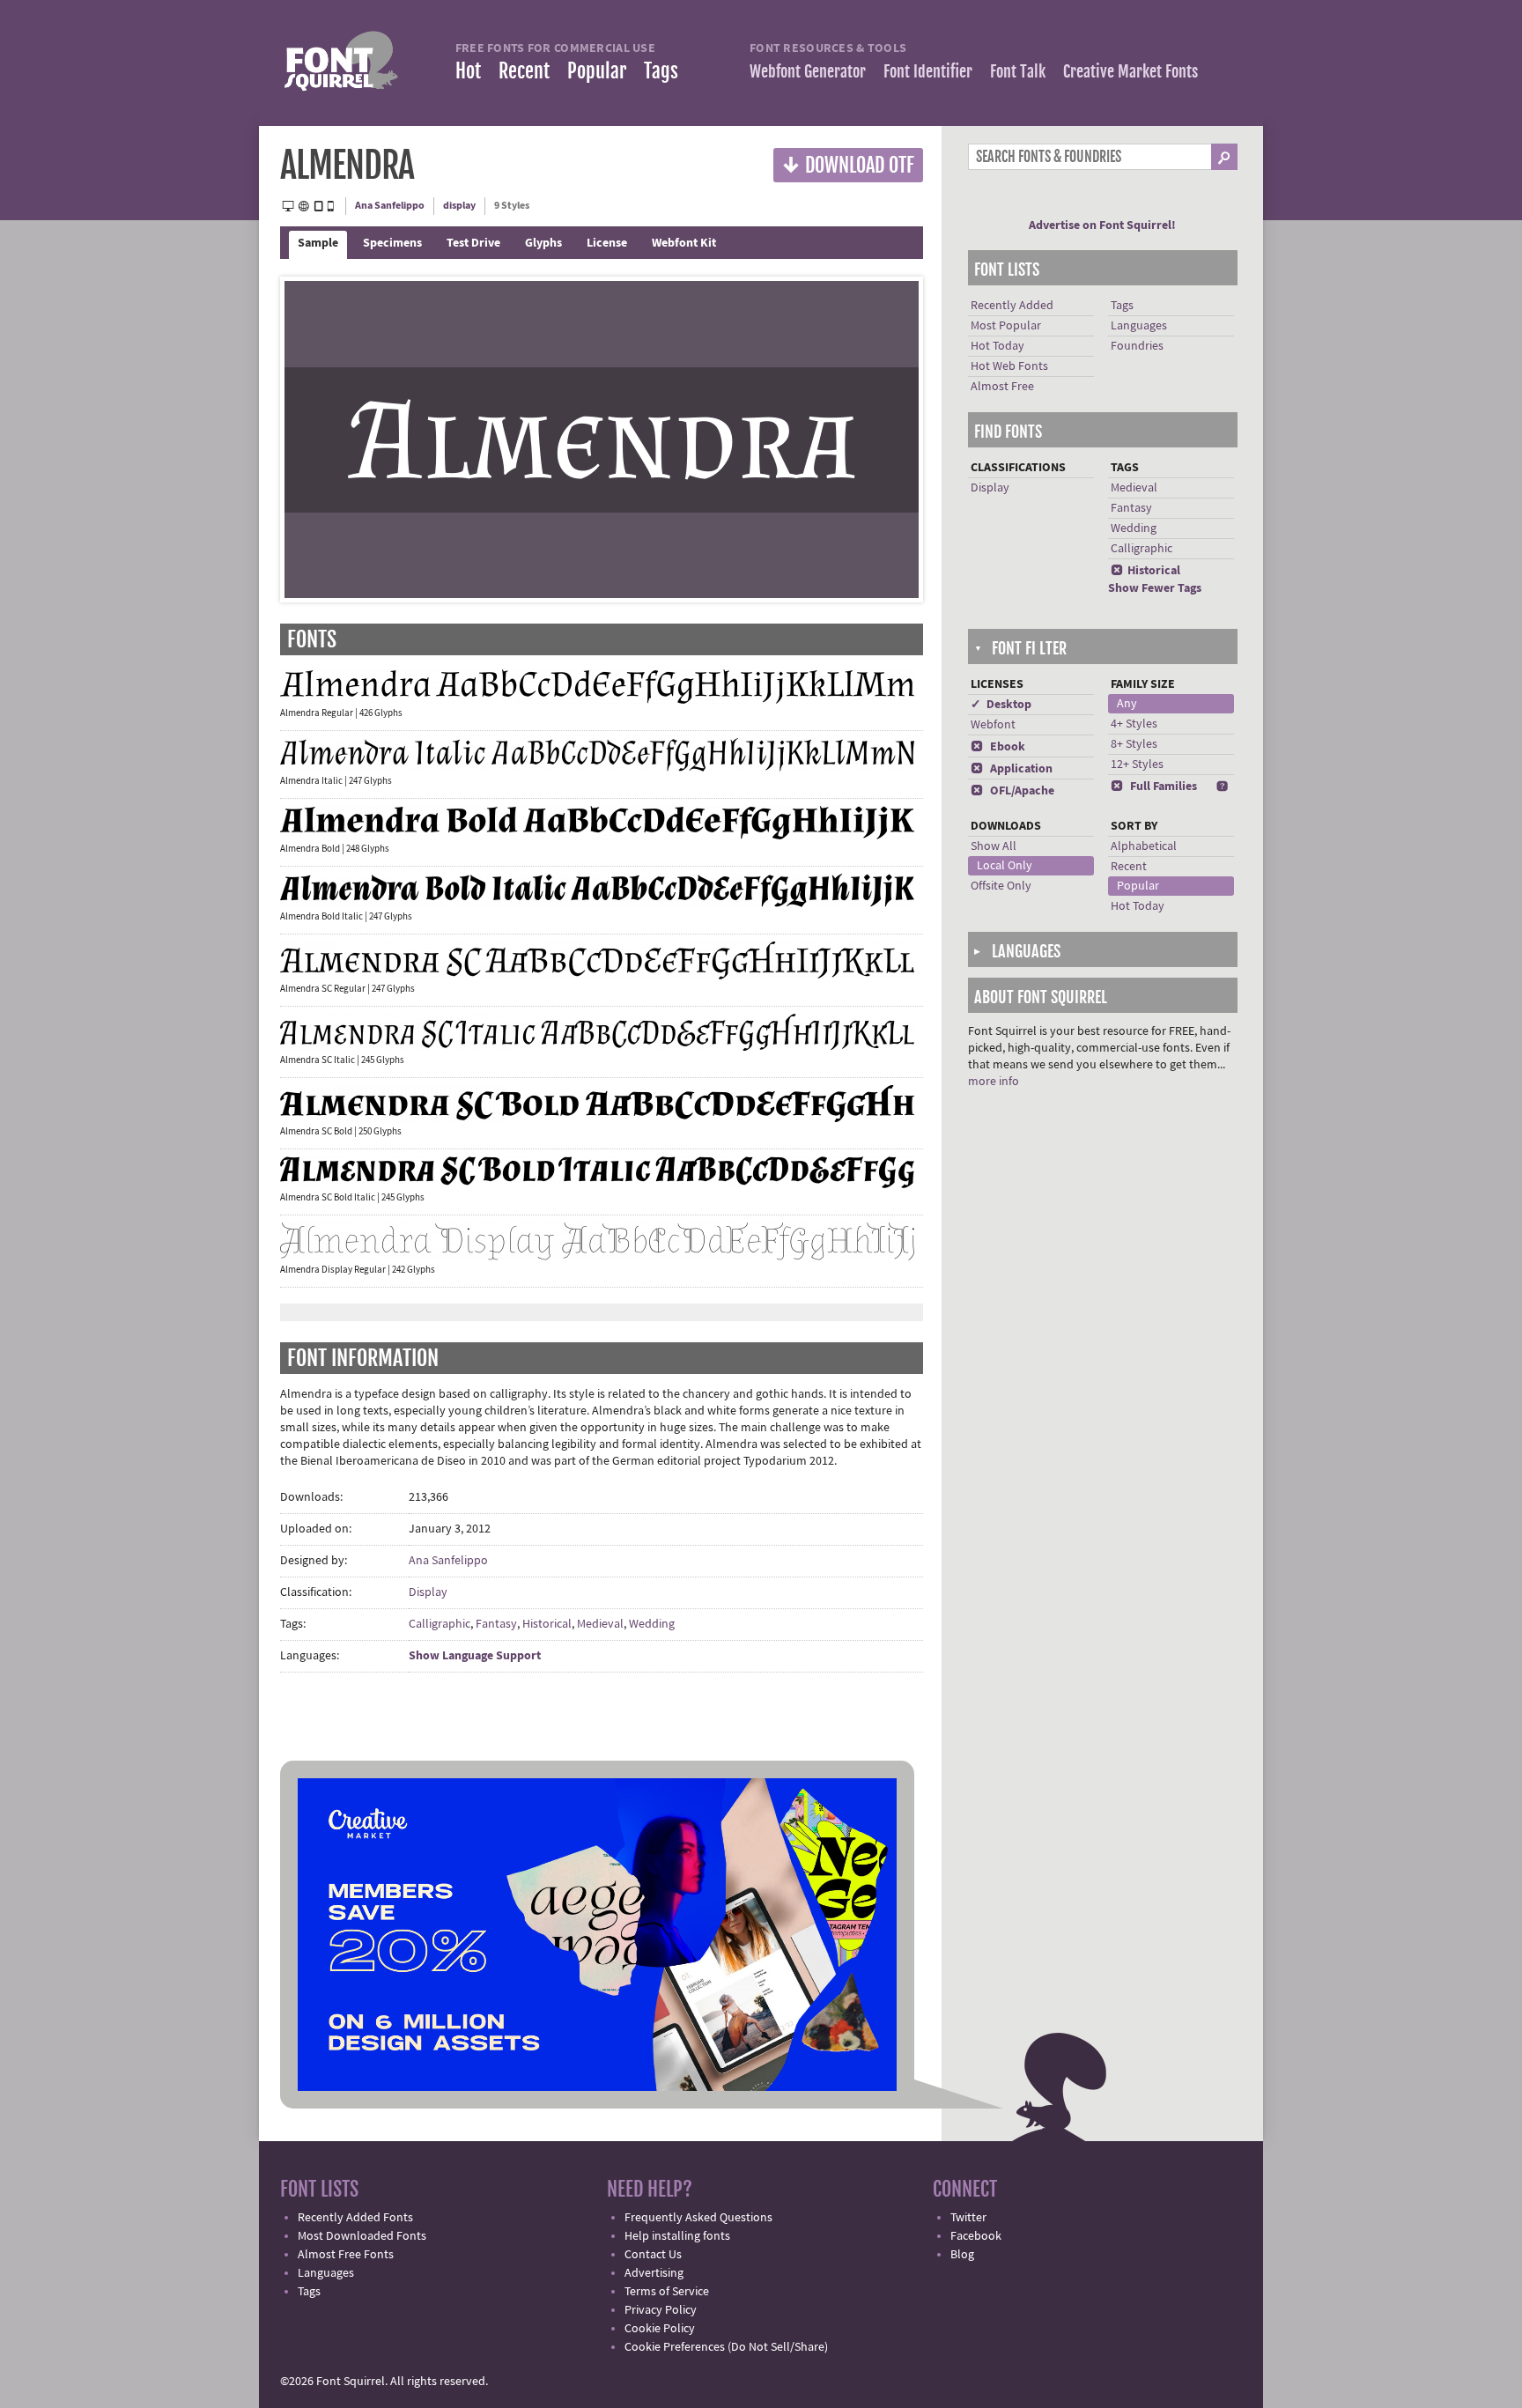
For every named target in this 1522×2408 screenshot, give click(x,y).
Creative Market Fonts (1130, 71)
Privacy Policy (661, 2310)
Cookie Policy (660, 2329)
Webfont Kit (684, 243)
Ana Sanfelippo (390, 206)
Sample (318, 243)
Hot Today (997, 346)
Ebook (998, 747)
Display (428, 1592)
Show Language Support (475, 1656)
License (607, 243)
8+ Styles (1134, 744)
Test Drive (473, 243)
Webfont (993, 725)
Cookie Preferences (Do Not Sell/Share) (726, 2347)
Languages (1139, 326)
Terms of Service (667, 2292)
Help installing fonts (677, 2236)
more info (994, 1082)
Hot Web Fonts (1009, 366)
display (459, 206)
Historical (547, 1624)
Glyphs (543, 243)
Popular (597, 71)
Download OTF (848, 164)
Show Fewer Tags (1155, 588)
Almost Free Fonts (346, 2255)
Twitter (968, 2218)
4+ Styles (1134, 724)
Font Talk (1018, 71)
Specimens (392, 243)
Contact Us (653, 2255)
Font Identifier (928, 71)
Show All (994, 846)
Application (1012, 769)
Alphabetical (1144, 846)
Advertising (654, 2273)
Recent (524, 71)
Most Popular (1006, 326)
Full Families (1154, 787)
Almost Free (1002, 387)
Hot (468, 71)
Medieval (600, 1624)
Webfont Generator (808, 71)
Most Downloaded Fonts (362, 2236)
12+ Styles (1137, 765)
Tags (661, 71)
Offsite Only (1001, 886)
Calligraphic (440, 1624)
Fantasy (496, 1624)
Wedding (652, 1624)
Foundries (1137, 346)
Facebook (976, 2236)
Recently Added (1012, 306)
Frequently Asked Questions (698, 2218)
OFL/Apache (1012, 791)
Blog (962, 2255)
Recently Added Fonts (355, 2218)
